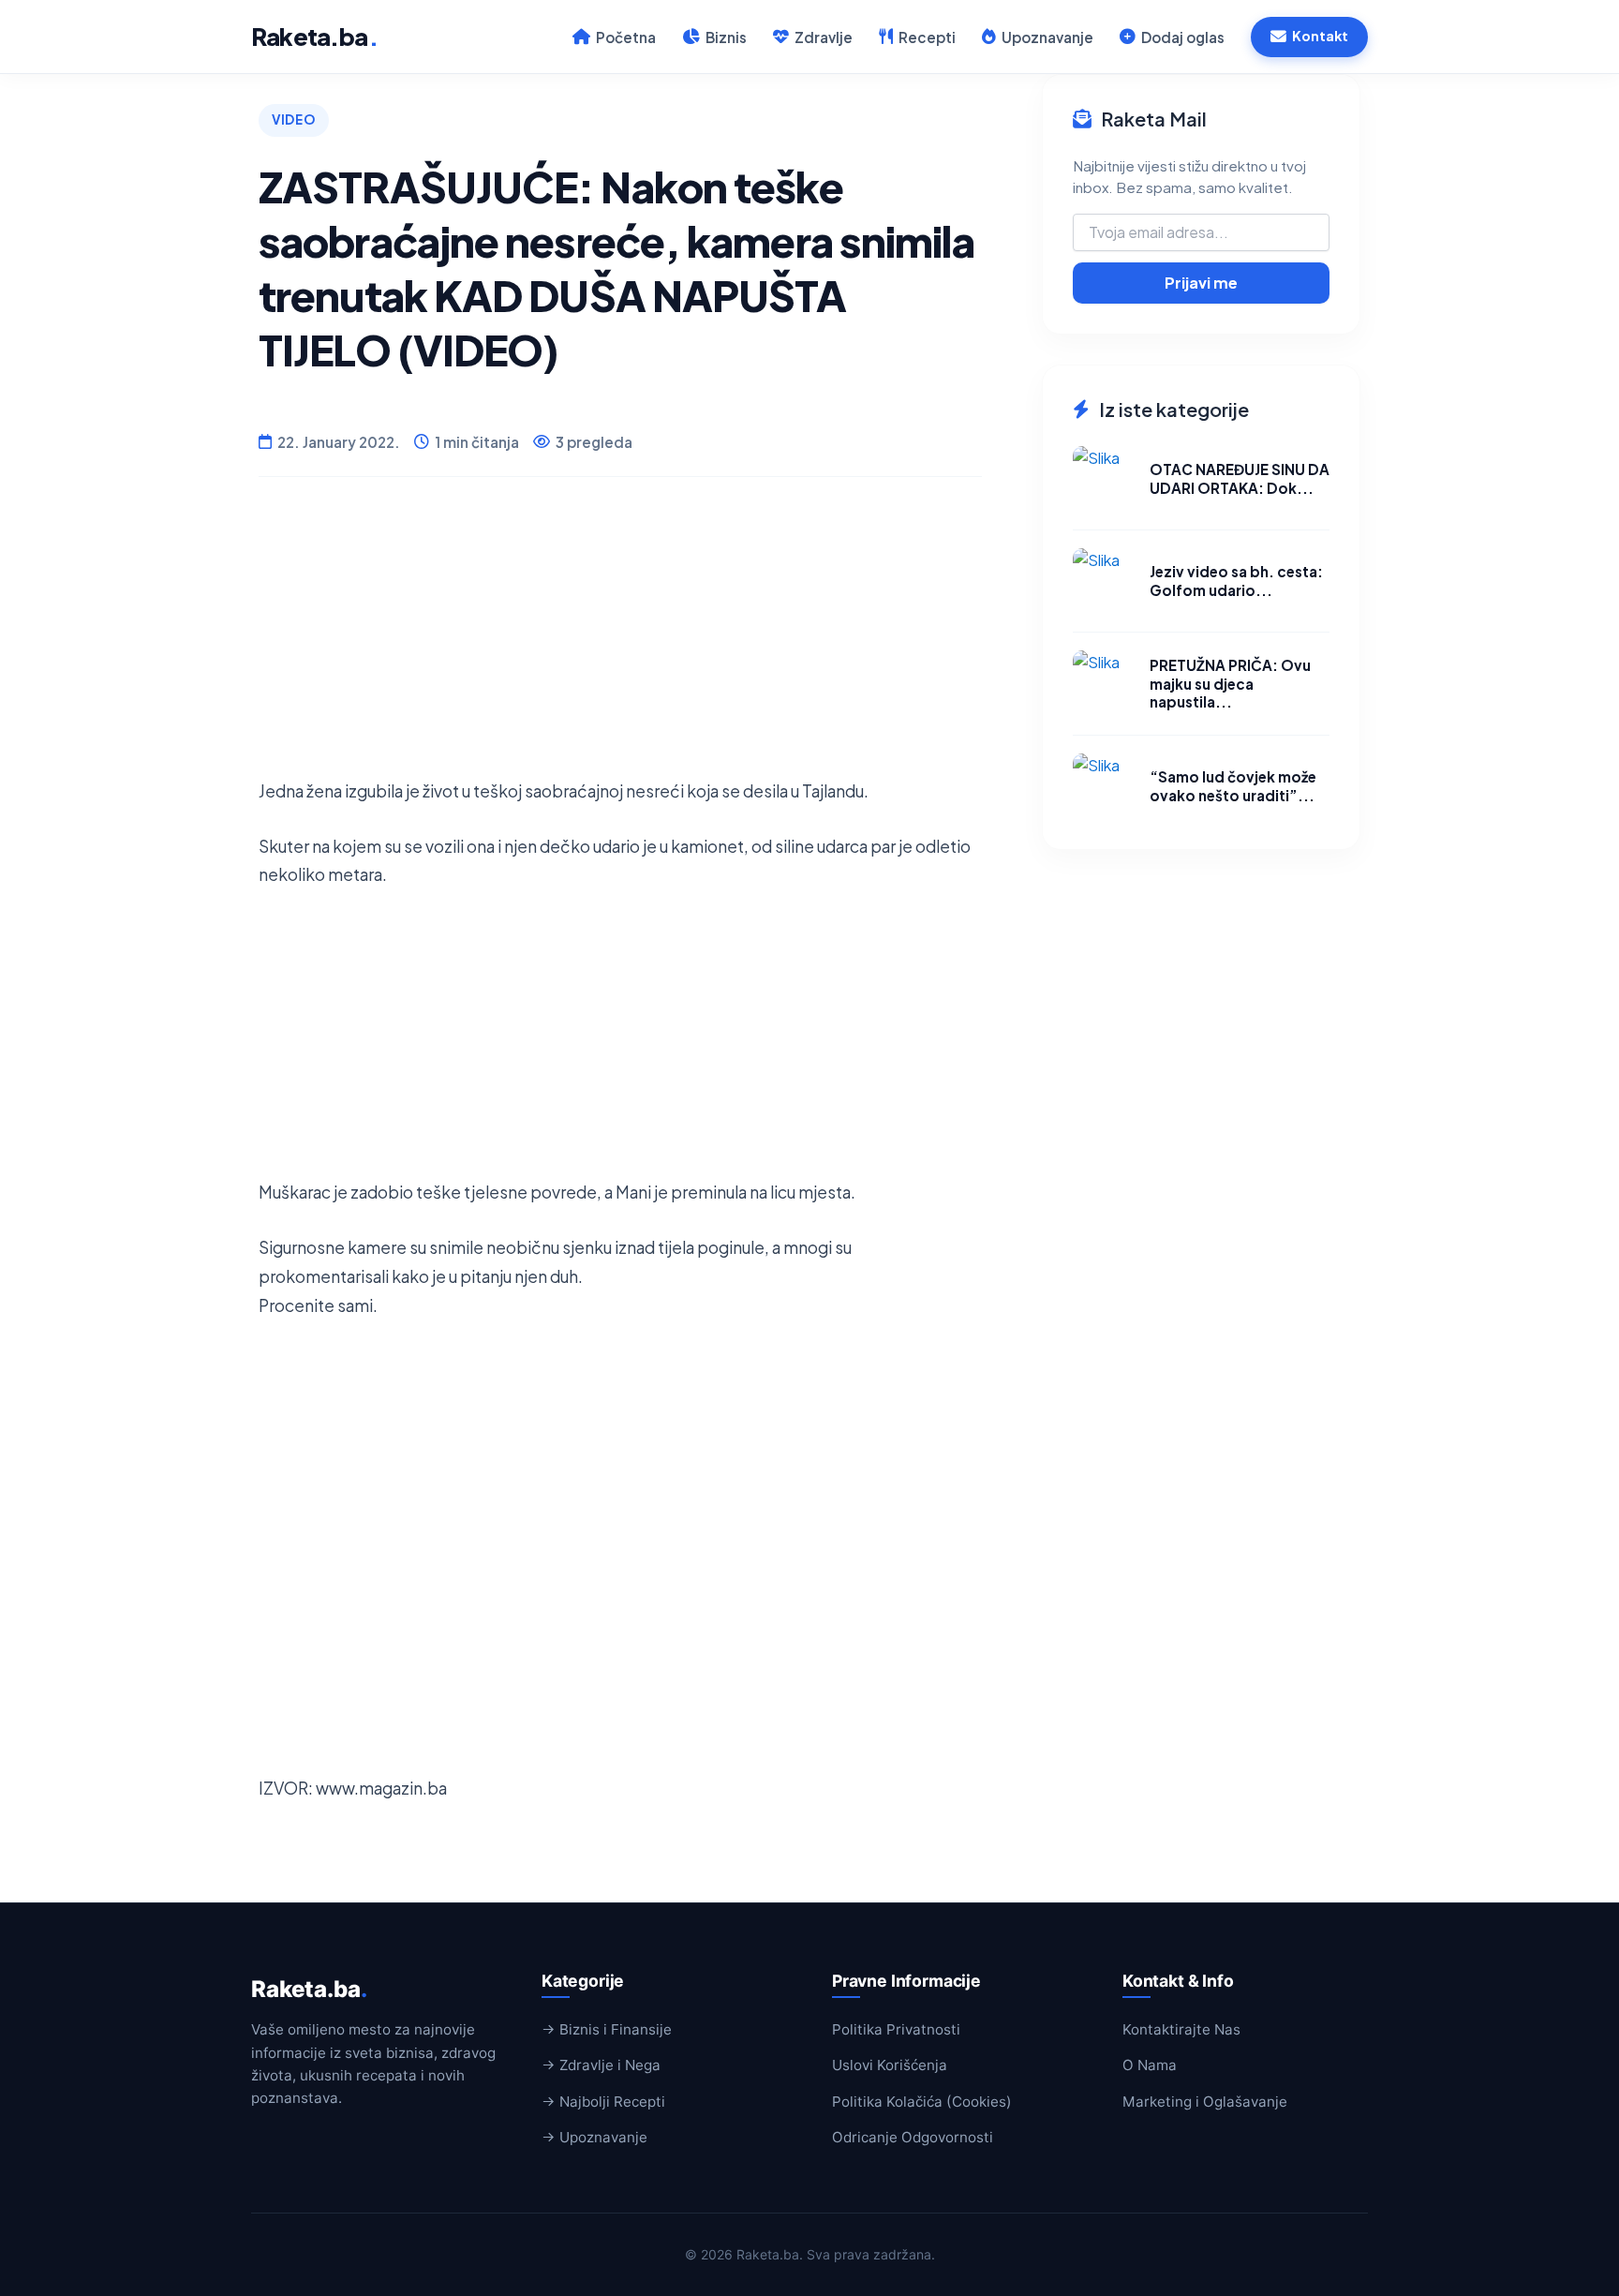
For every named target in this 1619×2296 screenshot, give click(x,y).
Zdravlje (824, 37)
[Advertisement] (620, 646)
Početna (626, 37)
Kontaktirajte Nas (1181, 2029)
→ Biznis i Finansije (607, 2029)
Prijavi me (1201, 283)
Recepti (927, 37)
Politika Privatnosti (896, 2029)
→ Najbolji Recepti (603, 2102)
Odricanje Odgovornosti (913, 2137)
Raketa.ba (314, 36)
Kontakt (1320, 36)
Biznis (726, 37)
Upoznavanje (1047, 37)
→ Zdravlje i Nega (601, 2065)
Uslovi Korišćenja (890, 2065)
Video (294, 119)
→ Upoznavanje (594, 2137)
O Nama (1150, 2065)
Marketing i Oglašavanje (1205, 2102)
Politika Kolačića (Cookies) (922, 2102)
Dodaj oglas (1183, 37)
